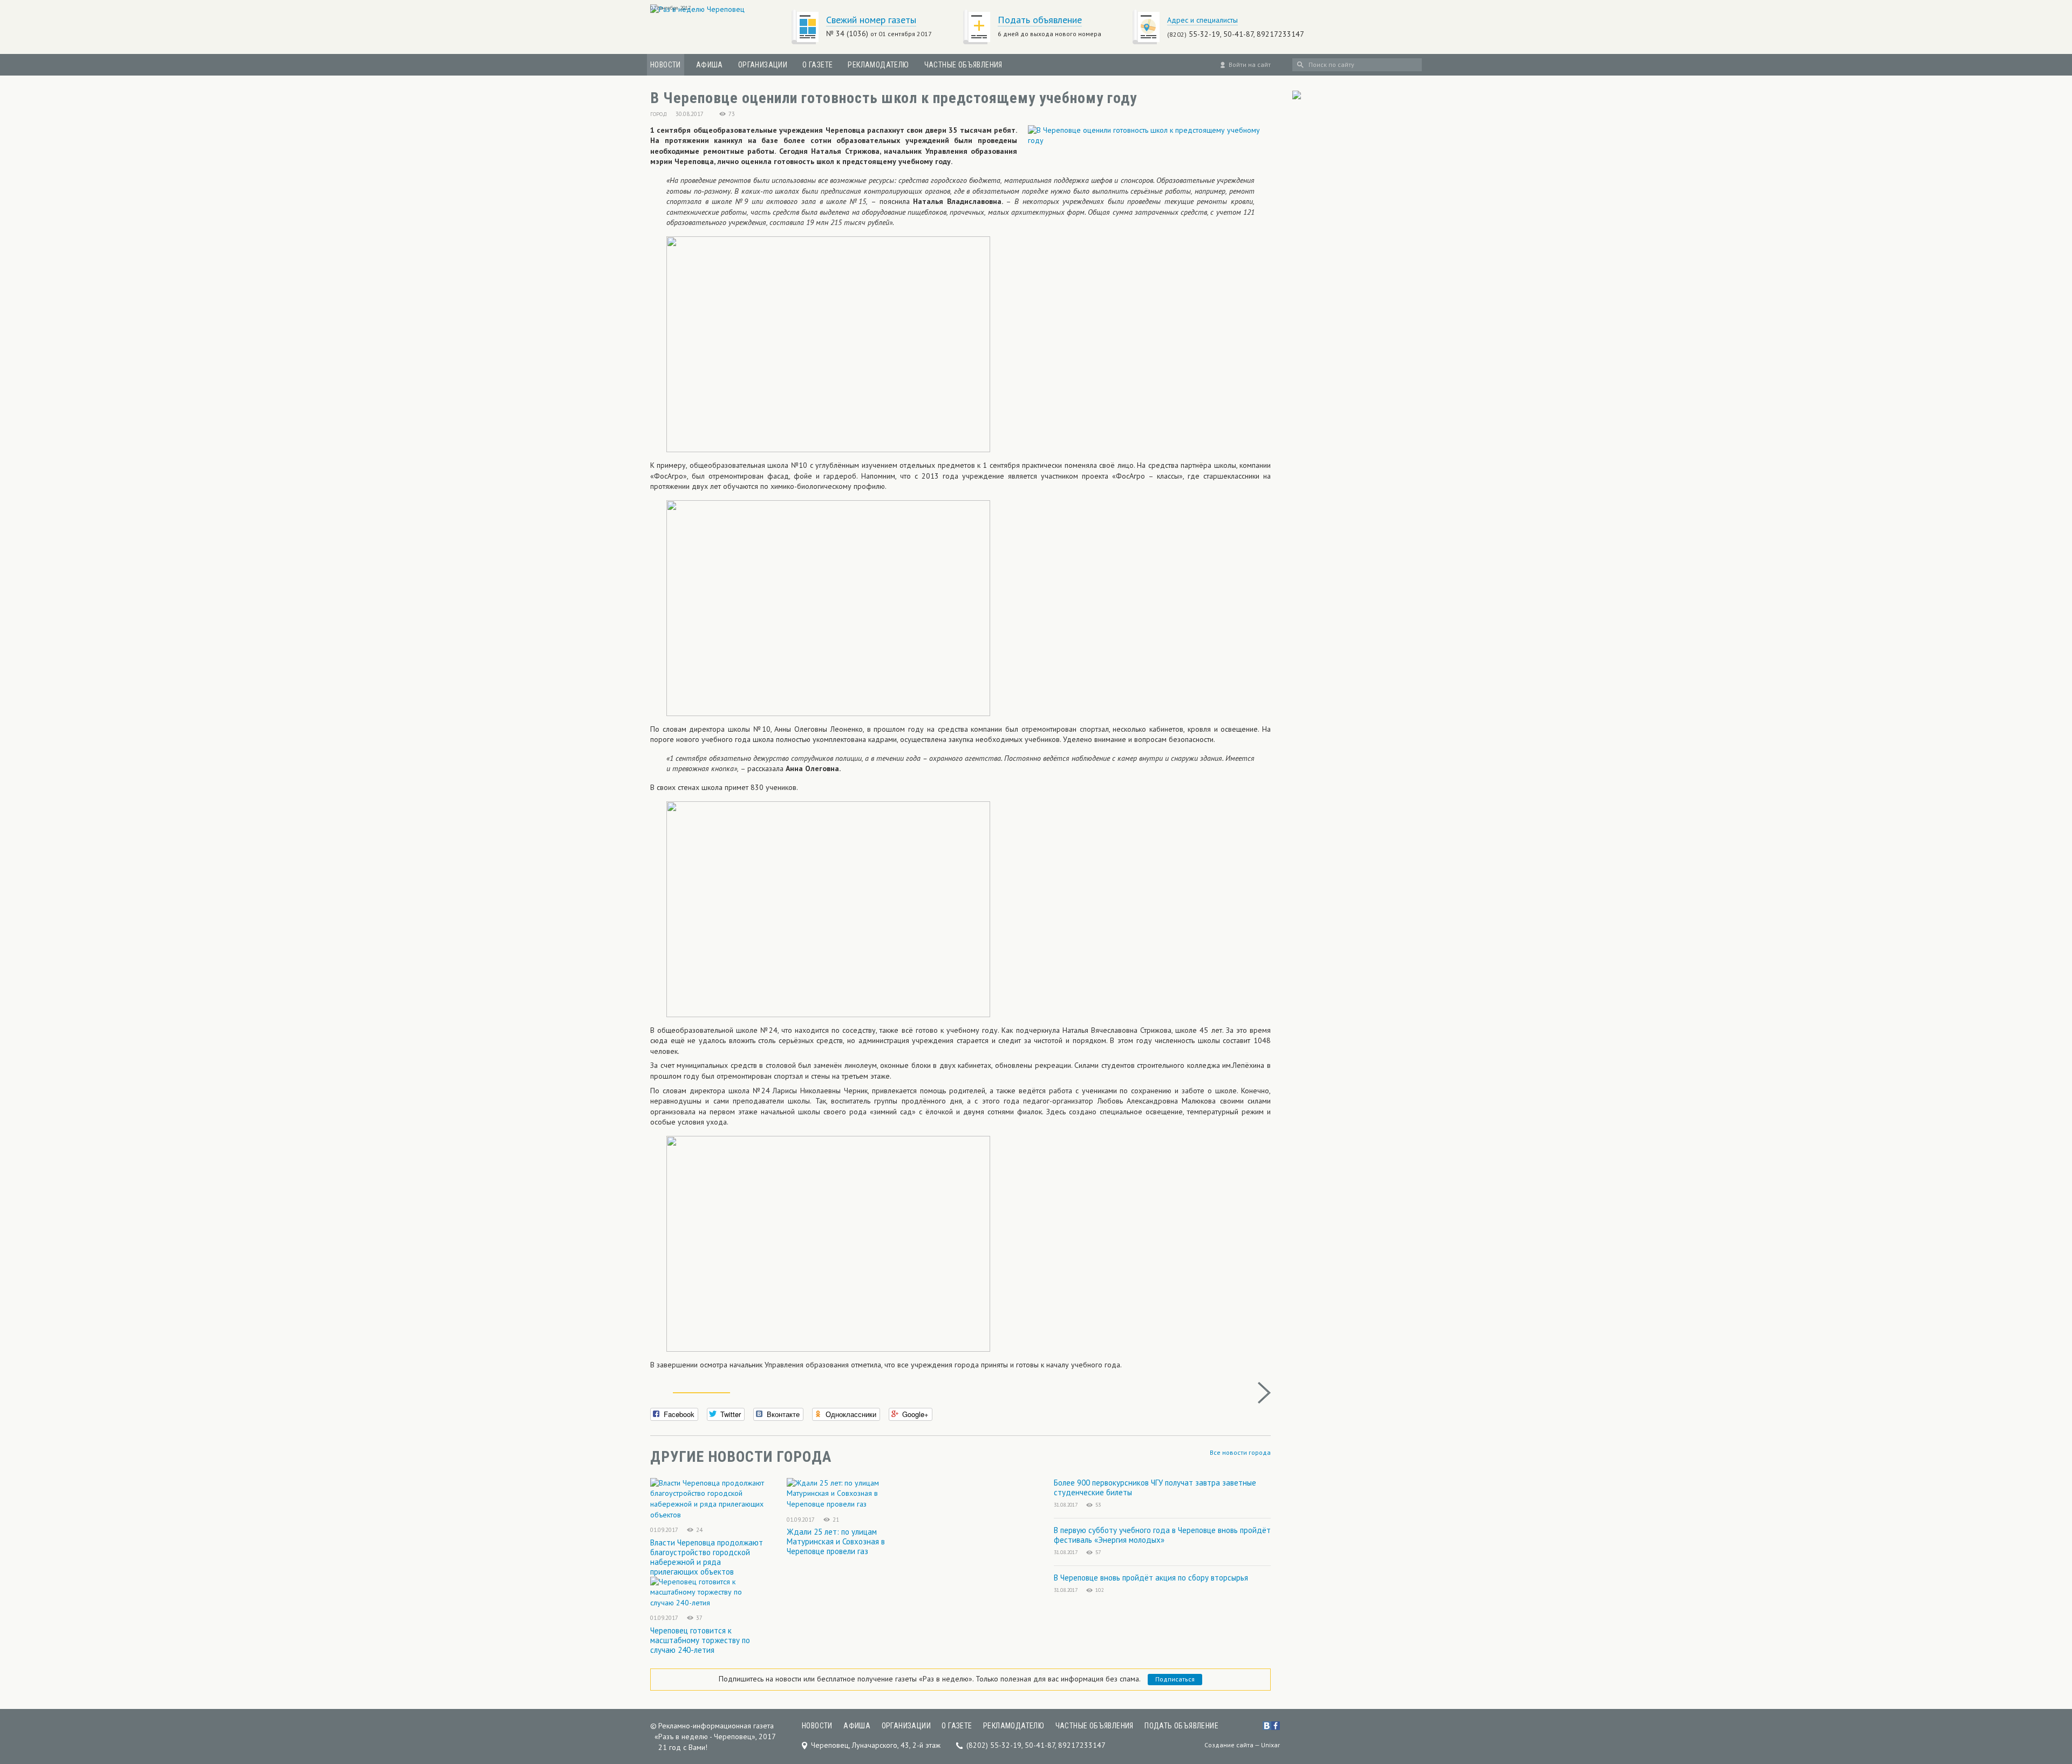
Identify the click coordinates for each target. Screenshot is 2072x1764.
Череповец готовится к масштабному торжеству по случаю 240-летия (700, 1640)
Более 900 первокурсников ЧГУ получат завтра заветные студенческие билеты (1155, 1487)
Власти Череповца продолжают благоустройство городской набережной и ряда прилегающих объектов (707, 1557)
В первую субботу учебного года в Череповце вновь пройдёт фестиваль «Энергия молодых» (1162, 1535)
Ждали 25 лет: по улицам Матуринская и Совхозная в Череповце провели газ (836, 1541)
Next (1264, 1393)
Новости (666, 65)
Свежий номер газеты (871, 20)
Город (659, 114)
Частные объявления (963, 65)
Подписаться (1175, 1679)
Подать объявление (1040, 20)
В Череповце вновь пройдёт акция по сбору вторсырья (1151, 1578)
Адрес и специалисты (1202, 20)
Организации (763, 65)
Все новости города (1240, 1452)
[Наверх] (2047, 1688)
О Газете (817, 65)
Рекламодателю (878, 65)
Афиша (710, 65)
